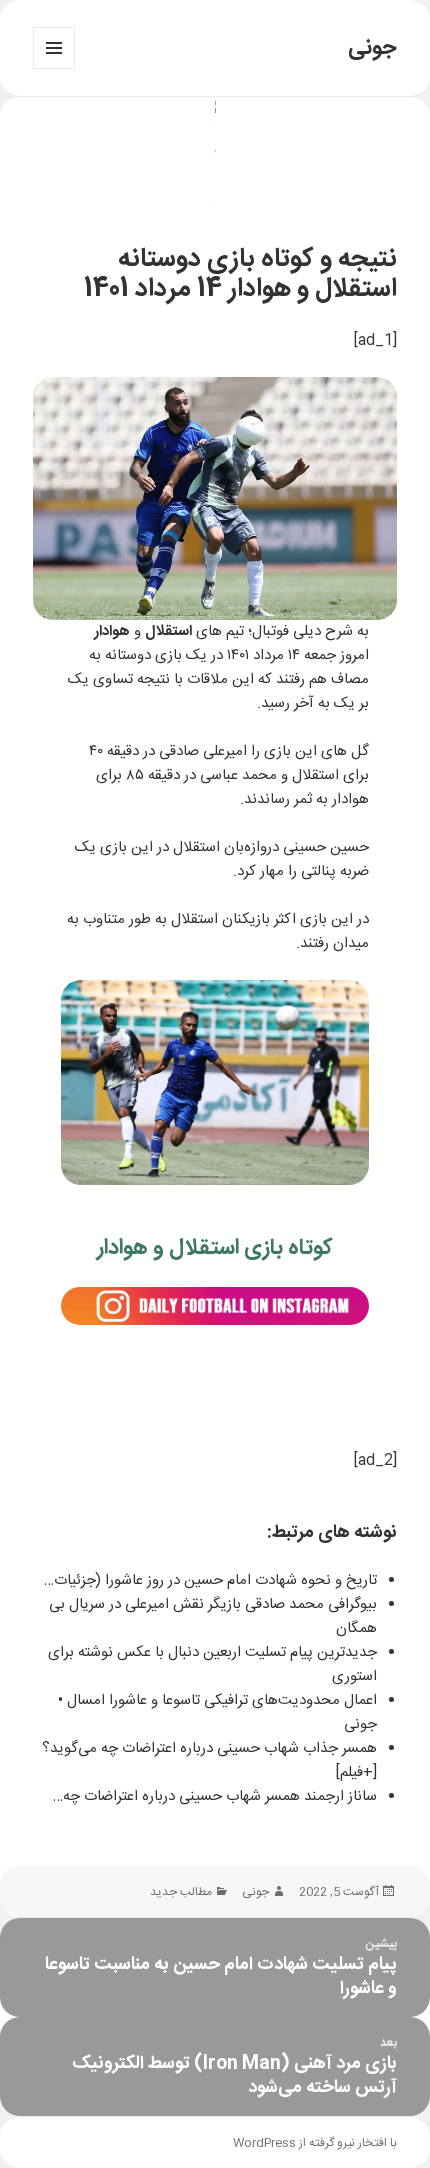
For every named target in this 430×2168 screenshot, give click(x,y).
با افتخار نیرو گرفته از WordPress (315, 2143)
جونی (372, 48)
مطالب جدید (181, 1892)
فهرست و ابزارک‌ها (54, 68)
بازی (168, 655)
